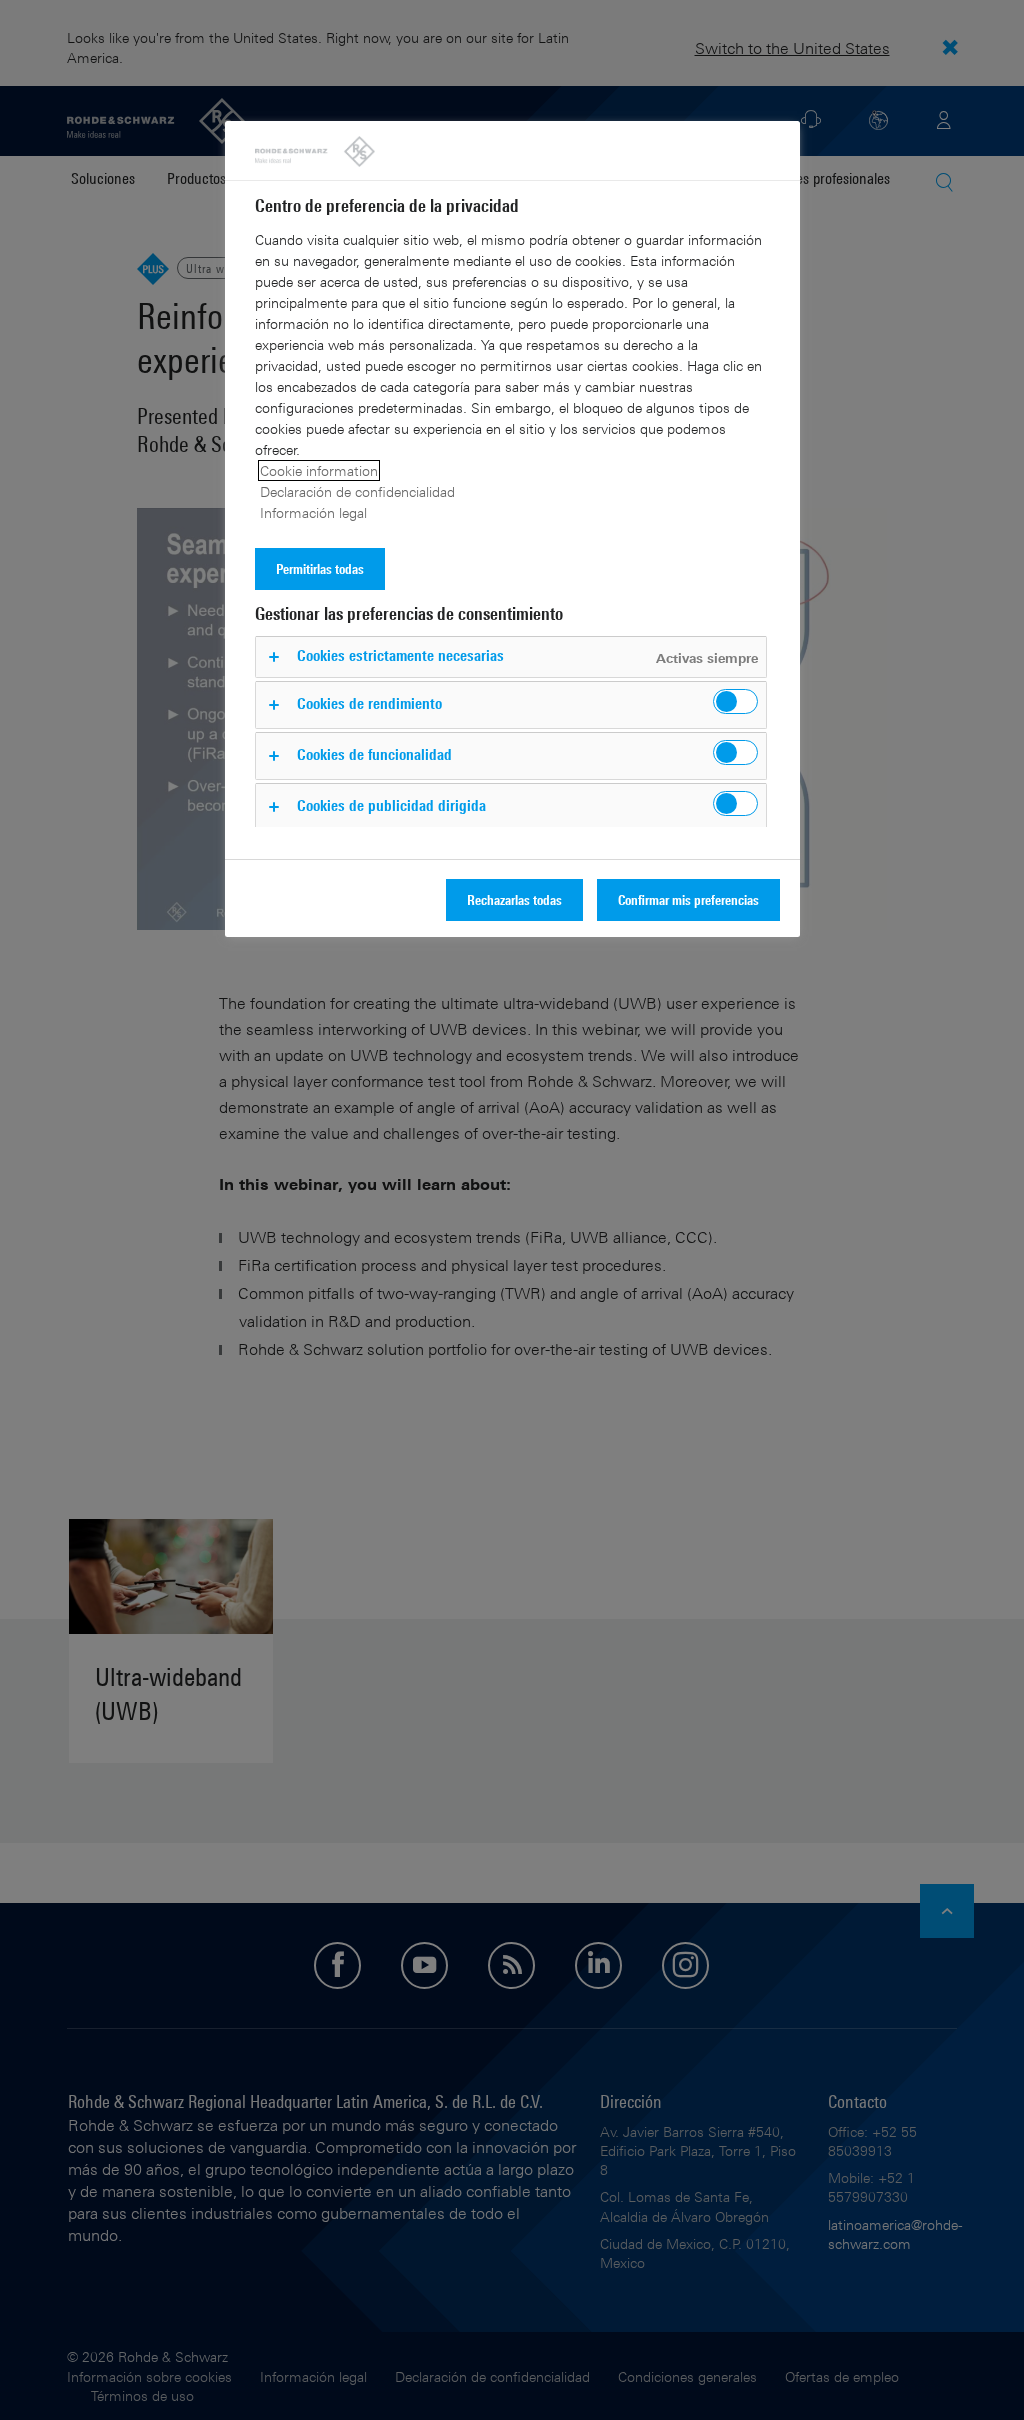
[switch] (735, 701)
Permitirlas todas (320, 568)
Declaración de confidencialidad (357, 491)
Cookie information (319, 470)
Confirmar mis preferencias (688, 899)
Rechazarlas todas (514, 899)
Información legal (313, 512)
